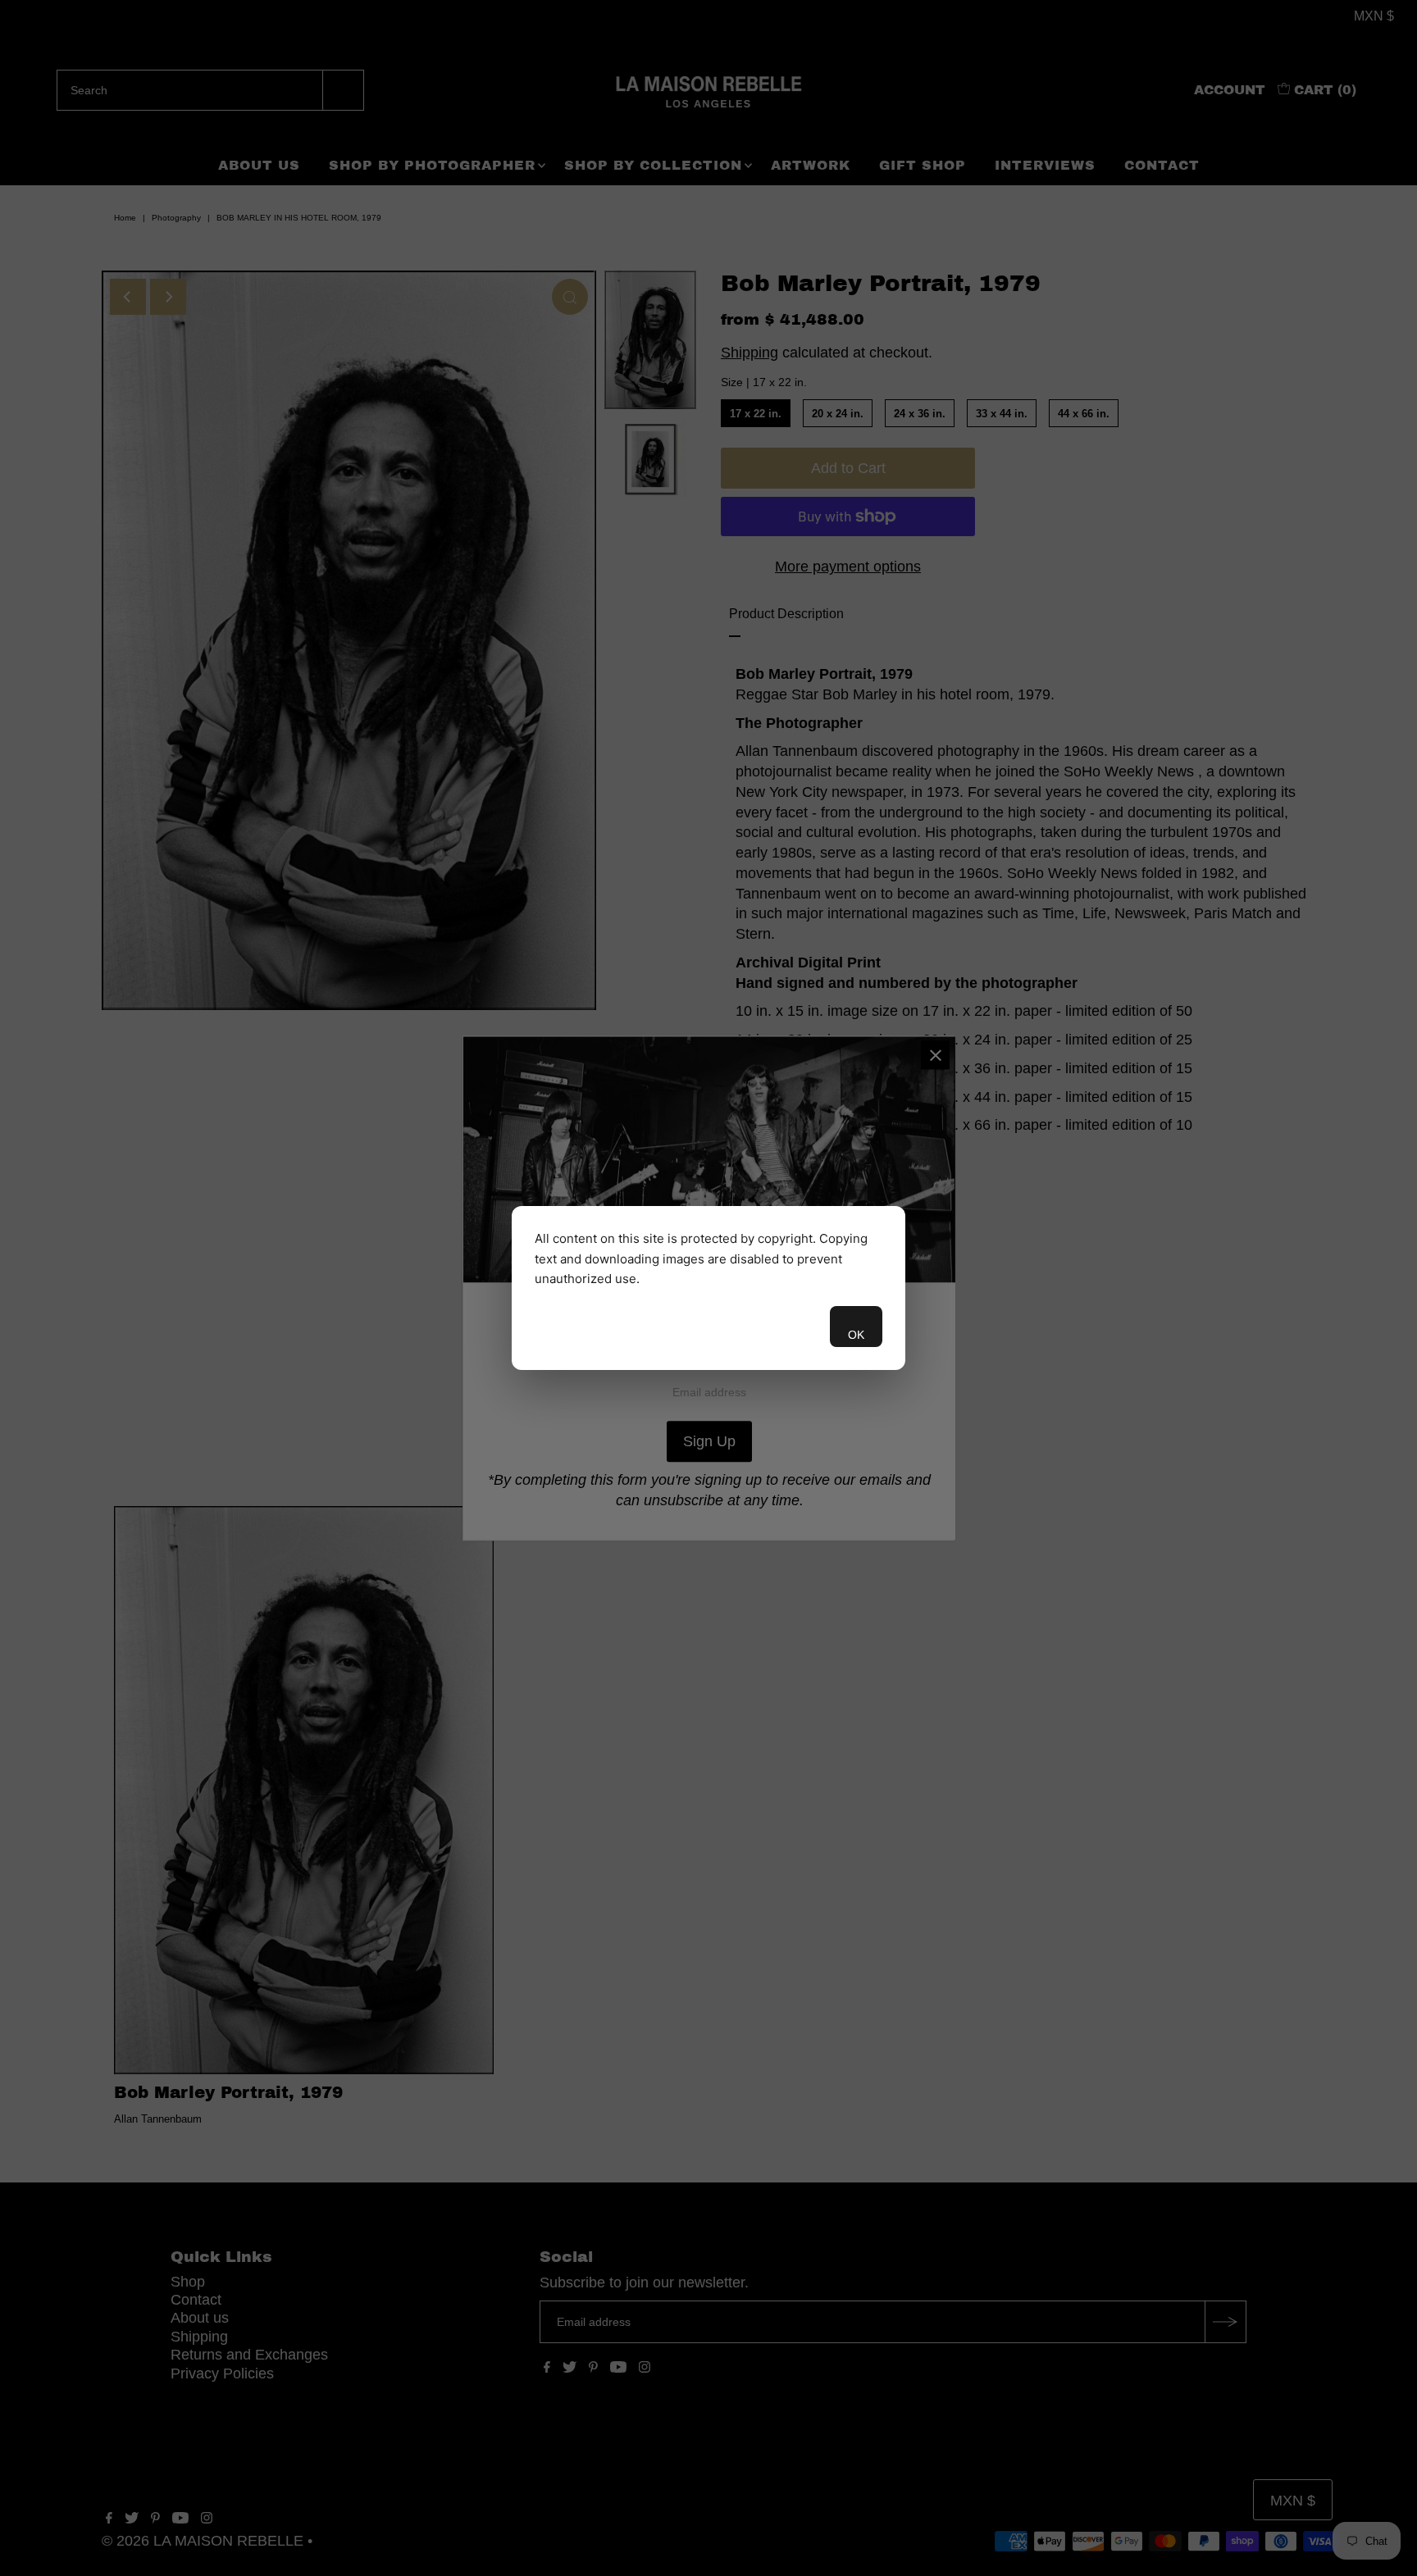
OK (856, 1335)
